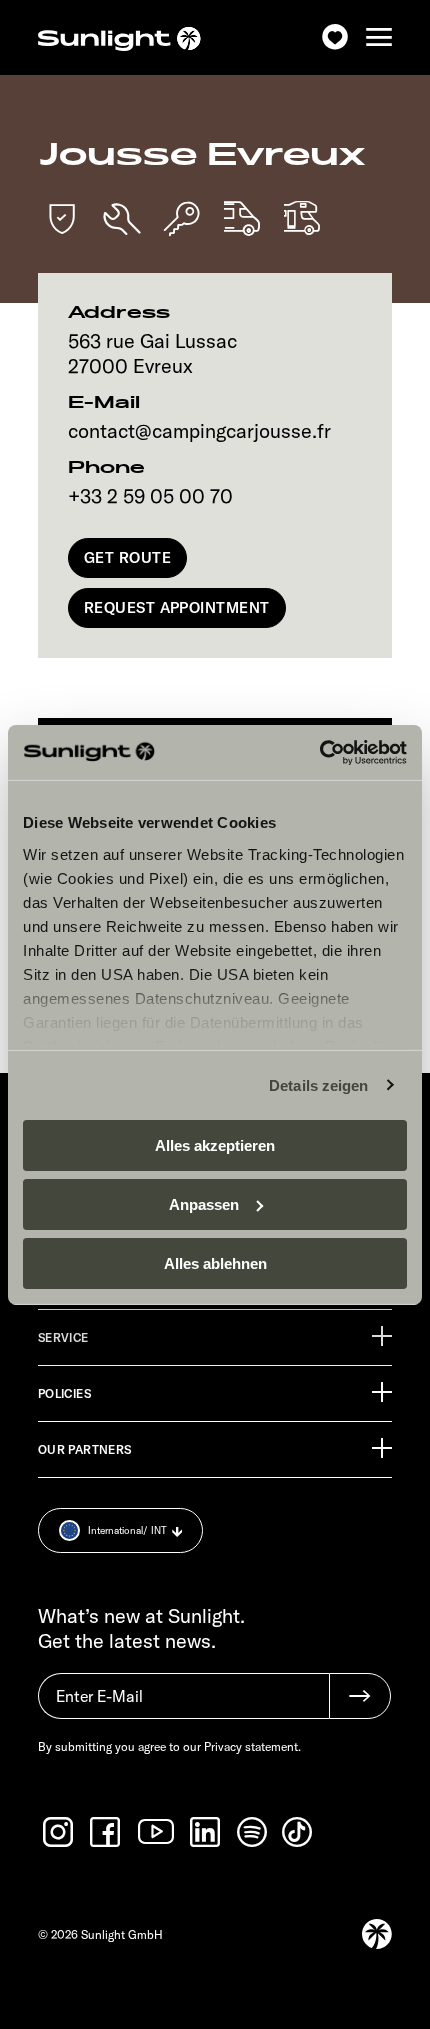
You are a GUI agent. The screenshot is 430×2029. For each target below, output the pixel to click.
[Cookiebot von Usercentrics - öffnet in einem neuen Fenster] (319, 752)
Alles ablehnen (215, 1262)
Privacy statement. (252, 1746)
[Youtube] (157, 1831)
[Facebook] (107, 1832)
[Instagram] (60, 1832)
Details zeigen (318, 1084)
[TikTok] (299, 1832)
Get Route (127, 557)
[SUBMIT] (360, 1696)
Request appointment (177, 607)
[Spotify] (253, 1832)
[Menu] (379, 37)
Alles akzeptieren (215, 1145)
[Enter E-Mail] (183, 1706)
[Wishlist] (335, 37)
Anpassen (204, 1204)
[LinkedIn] (207, 1832)
